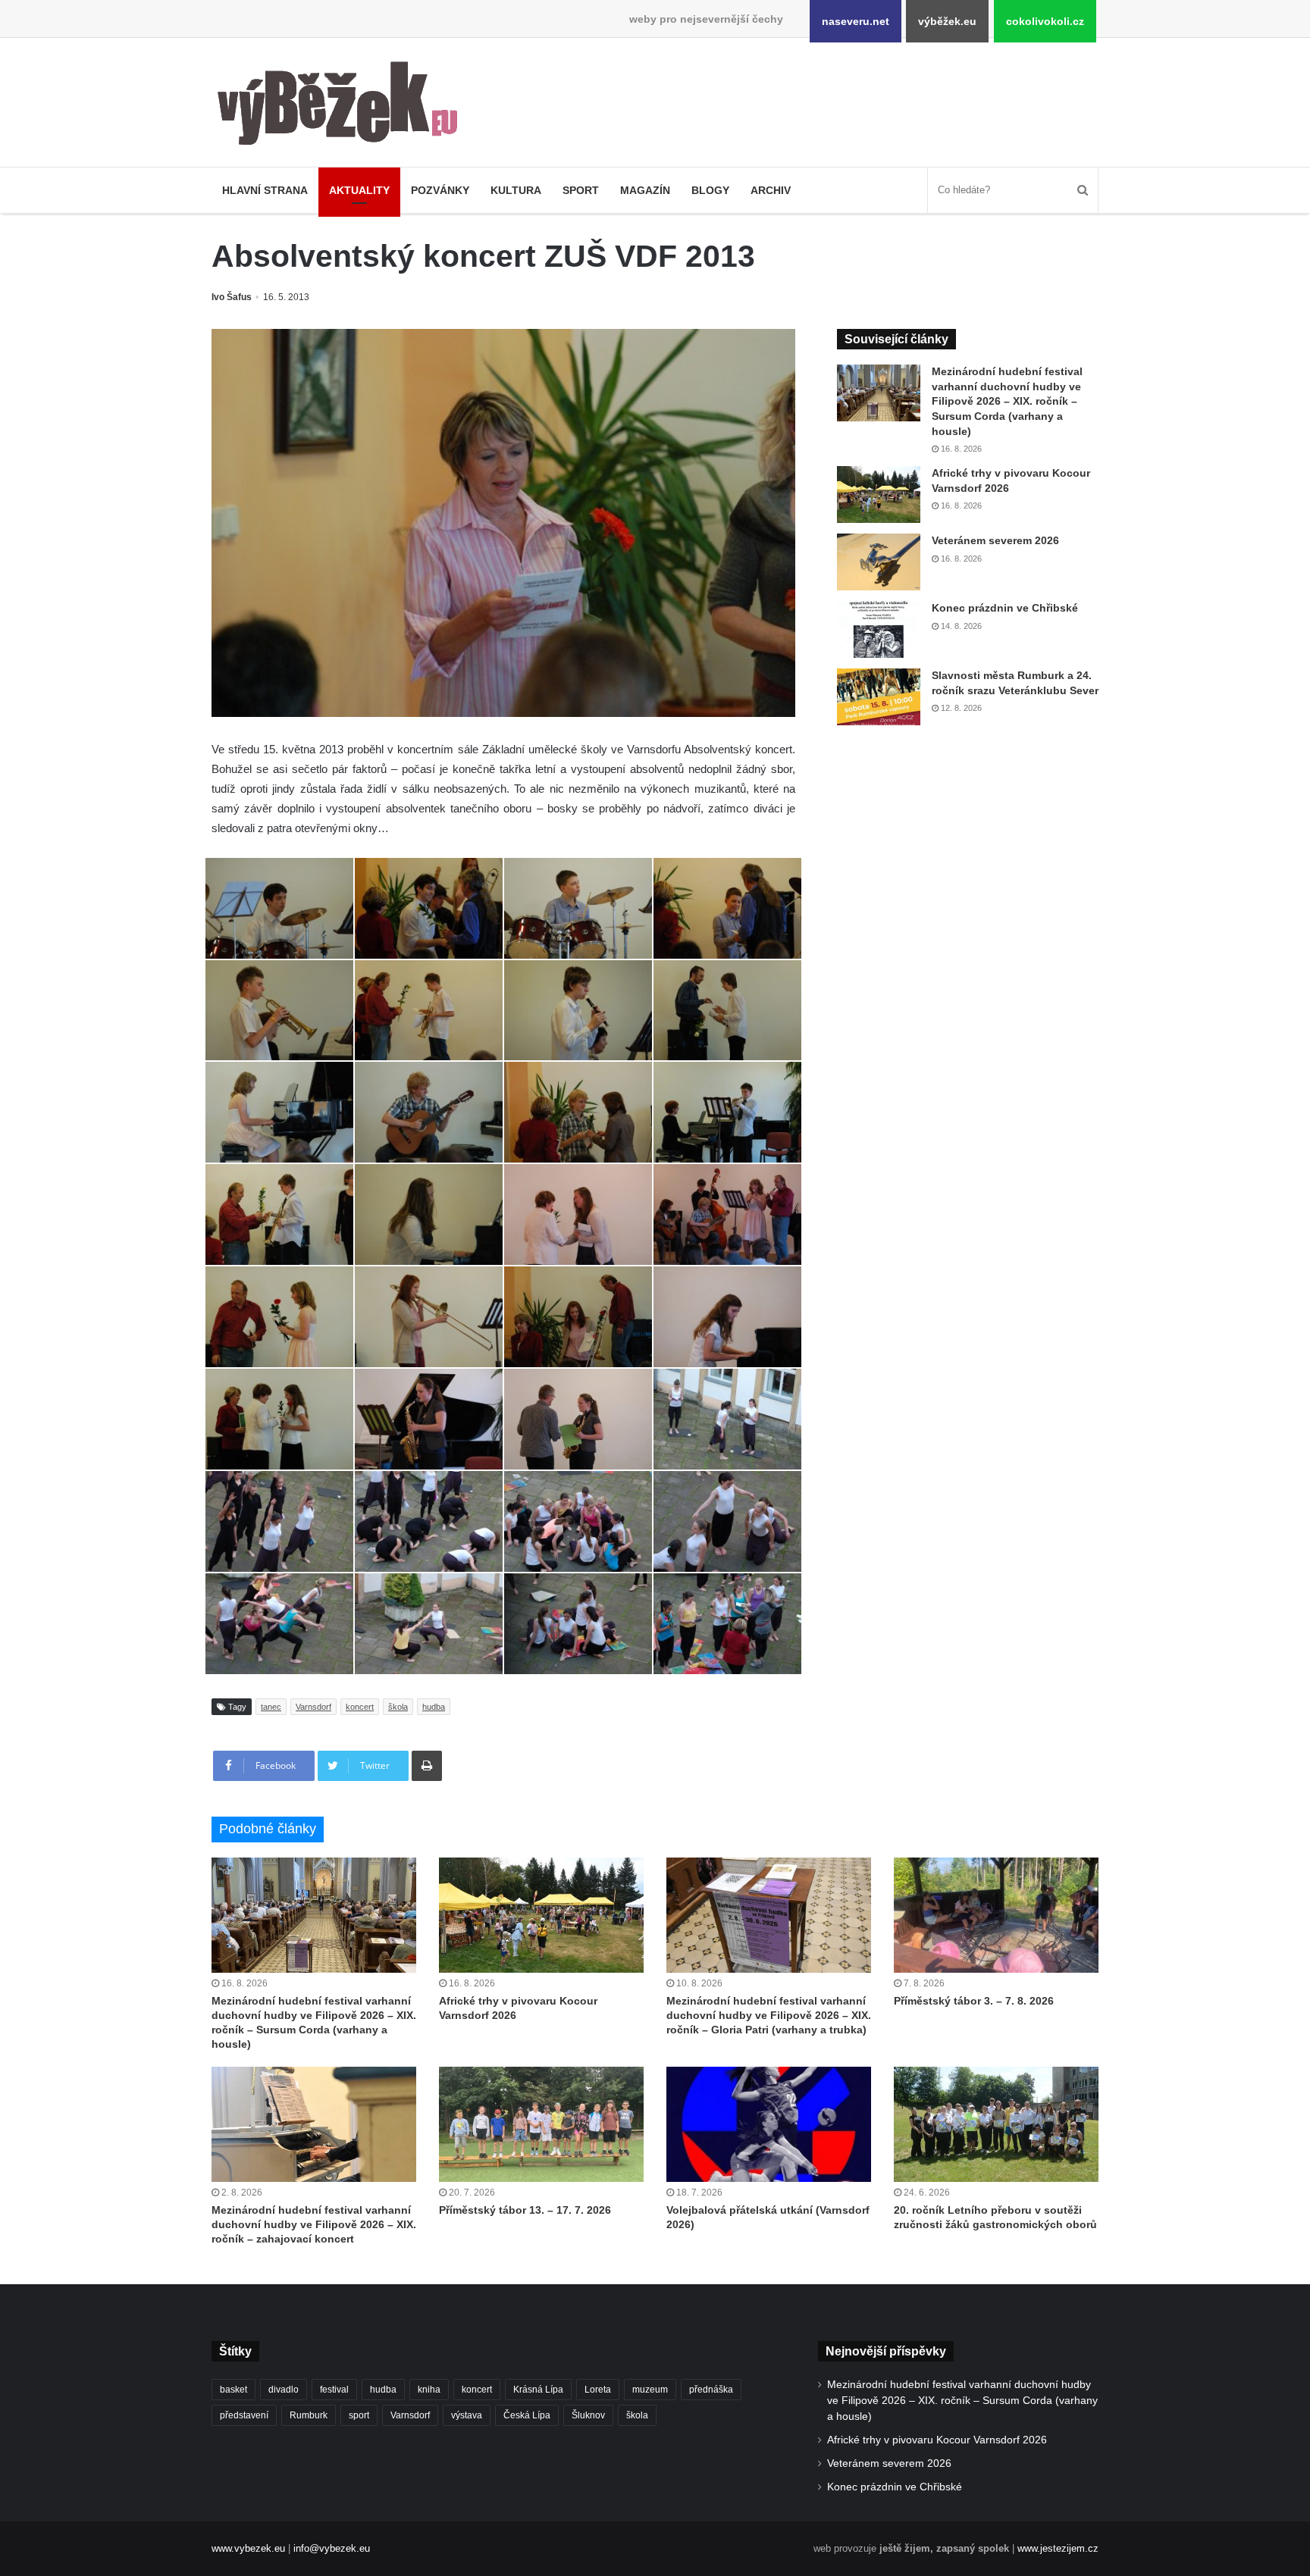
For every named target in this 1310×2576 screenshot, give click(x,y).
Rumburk (309, 2415)
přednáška (711, 2390)
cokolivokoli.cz (1045, 21)
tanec (271, 1707)
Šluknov (588, 2415)
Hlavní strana (265, 190)
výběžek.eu (947, 21)
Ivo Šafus (232, 297)
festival (334, 2390)
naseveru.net (856, 21)
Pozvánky (440, 190)
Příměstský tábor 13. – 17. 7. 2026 (525, 2210)
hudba (434, 1707)
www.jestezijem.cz (1058, 2548)
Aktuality (359, 190)
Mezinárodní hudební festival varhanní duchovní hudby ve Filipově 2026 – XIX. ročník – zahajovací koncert (314, 2224)
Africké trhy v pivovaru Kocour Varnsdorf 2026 (937, 2440)
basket (233, 2390)
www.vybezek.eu (248, 2548)
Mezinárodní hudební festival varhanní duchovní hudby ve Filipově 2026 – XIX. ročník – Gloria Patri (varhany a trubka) (769, 2015)
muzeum (650, 2390)
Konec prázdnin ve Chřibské (1005, 608)
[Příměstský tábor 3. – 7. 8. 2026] (996, 1915)
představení (244, 2415)
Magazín (645, 190)
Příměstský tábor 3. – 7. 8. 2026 (974, 2001)
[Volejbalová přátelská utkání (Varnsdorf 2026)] (769, 2124)
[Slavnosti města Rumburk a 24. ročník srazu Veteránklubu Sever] (879, 697)
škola (398, 1707)
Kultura (516, 190)
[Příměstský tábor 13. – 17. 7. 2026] (541, 2124)
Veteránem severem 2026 (995, 540)
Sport (581, 190)
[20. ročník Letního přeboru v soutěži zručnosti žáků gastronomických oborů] (996, 2124)
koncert (360, 1707)
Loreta (598, 2390)
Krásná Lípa (538, 2390)
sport (359, 2415)
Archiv (771, 190)
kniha (429, 2390)
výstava (467, 2415)
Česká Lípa (527, 2415)
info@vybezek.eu (332, 2548)
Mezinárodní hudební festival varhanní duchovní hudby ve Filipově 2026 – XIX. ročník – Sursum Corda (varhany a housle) (1007, 401)
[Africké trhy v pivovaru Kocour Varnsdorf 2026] (879, 495)
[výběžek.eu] (344, 106)
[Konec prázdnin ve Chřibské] (879, 629)
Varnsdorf (313, 1707)
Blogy (710, 190)
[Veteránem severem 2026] (879, 562)
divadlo (284, 2390)
